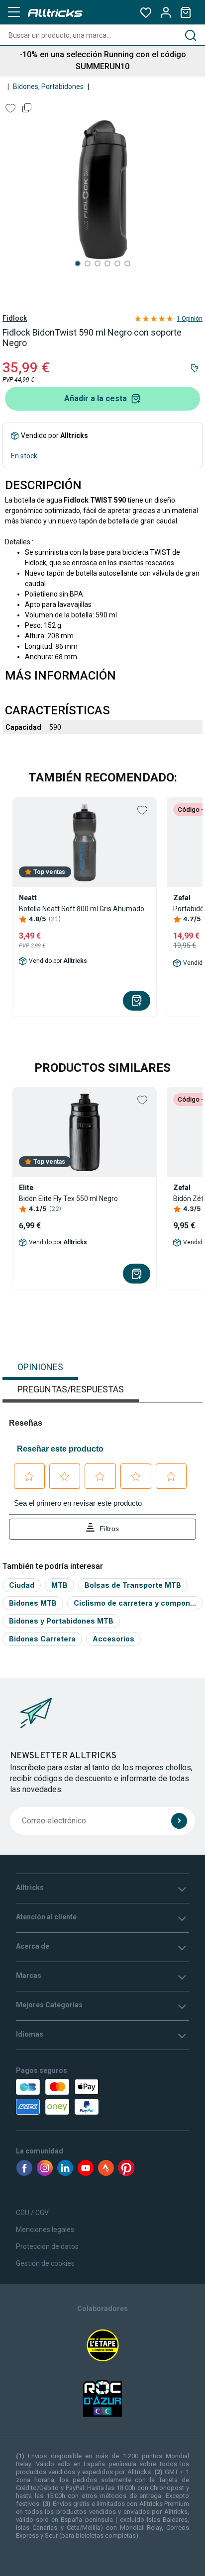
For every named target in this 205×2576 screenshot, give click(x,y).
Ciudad (22, 1585)
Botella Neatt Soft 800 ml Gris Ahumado (82, 909)
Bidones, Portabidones (48, 86)
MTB (59, 1585)
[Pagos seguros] (69, 2097)
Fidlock (15, 318)
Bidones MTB (33, 1603)
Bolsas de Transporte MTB (133, 1585)
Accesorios (113, 1639)
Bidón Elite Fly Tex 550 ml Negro (68, 1199)
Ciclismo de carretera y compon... (135, 1603)
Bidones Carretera (42, 1639)
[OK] (179, 1821)
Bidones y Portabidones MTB (61, 1621)
